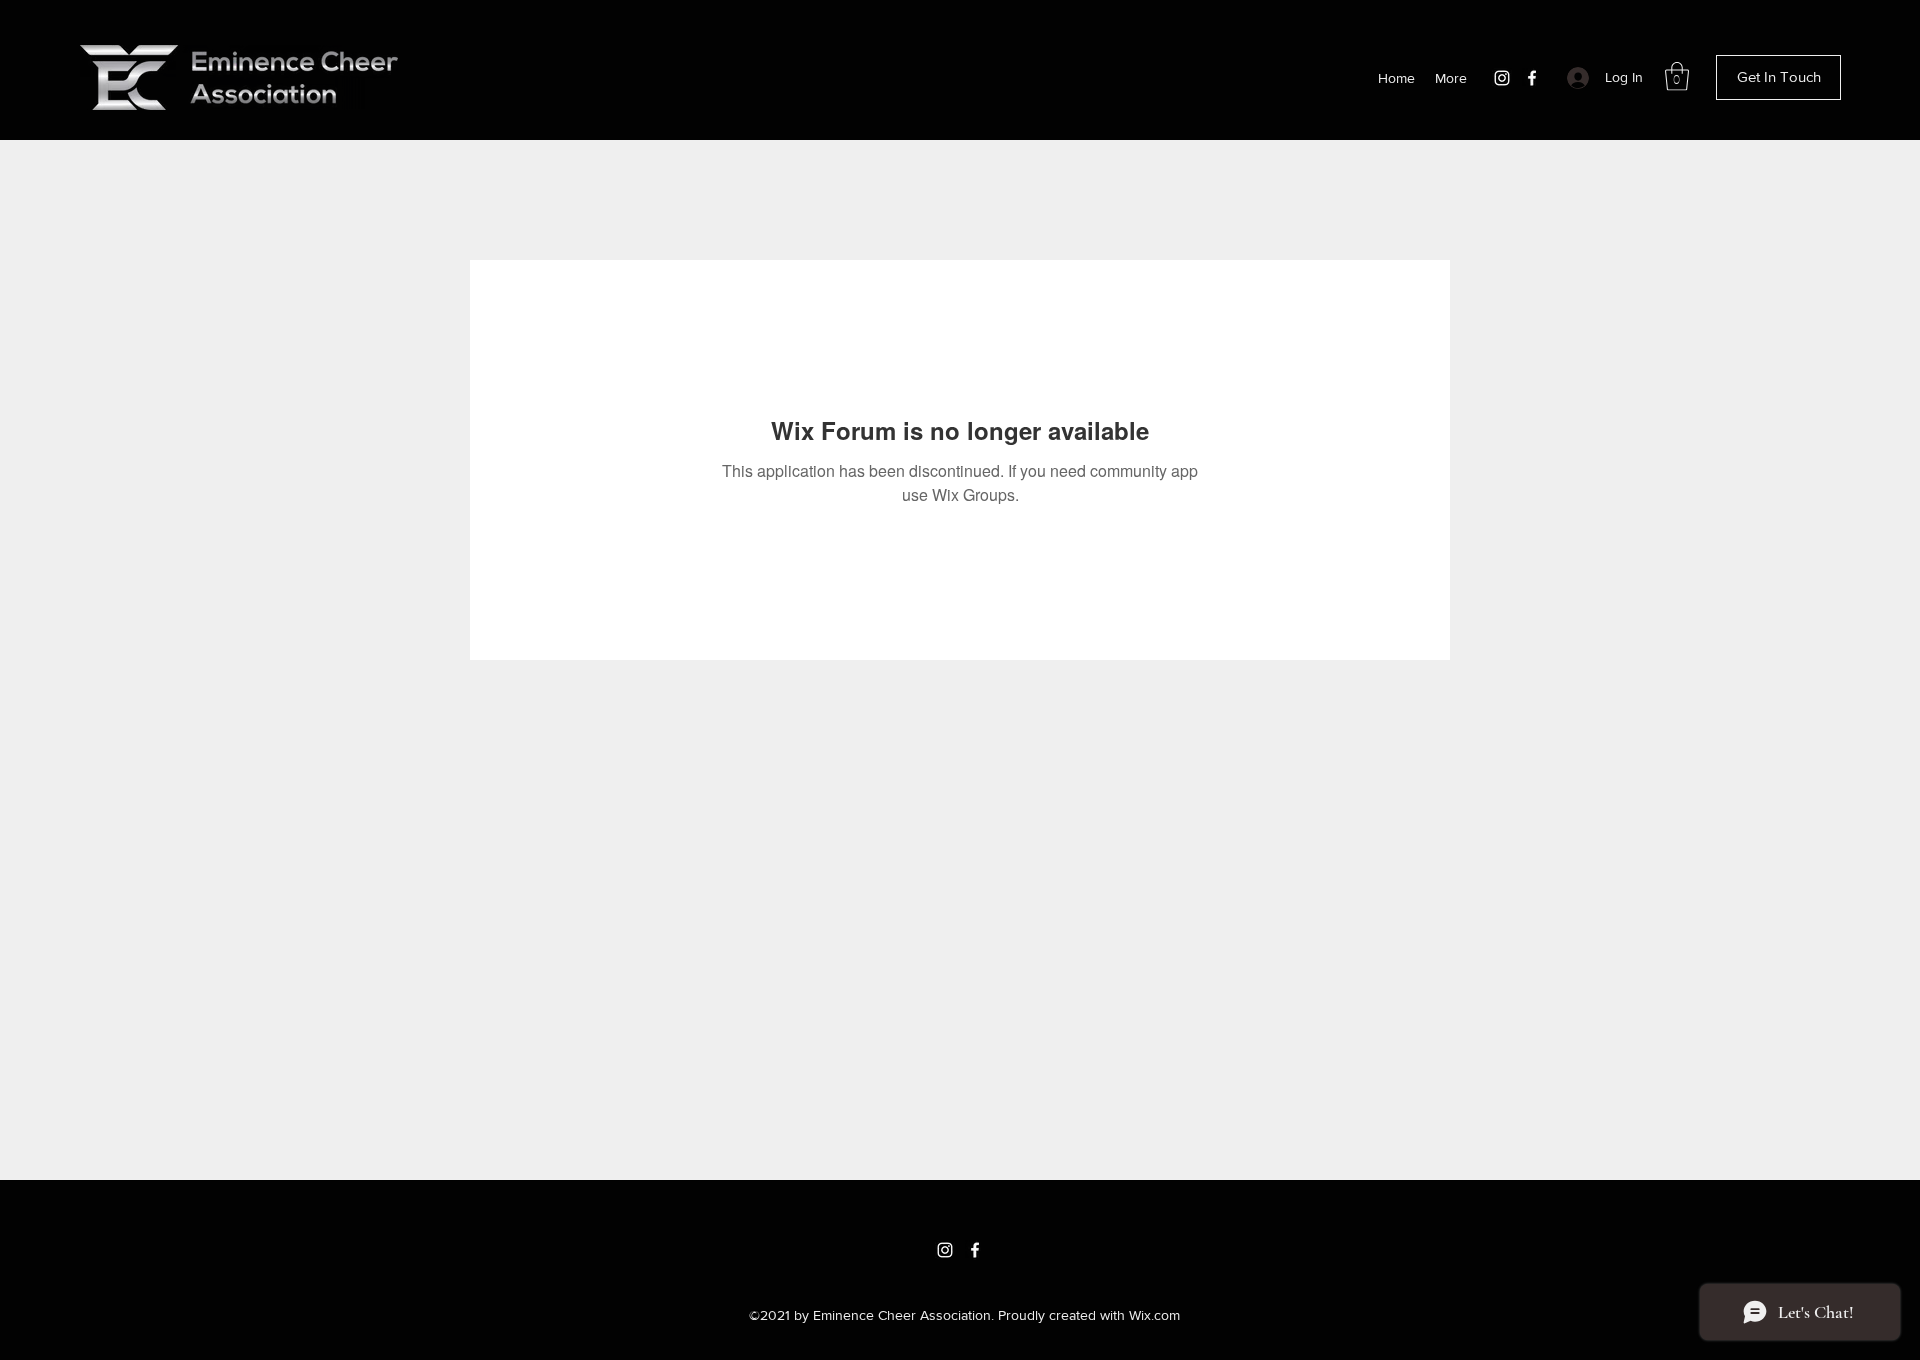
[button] (1677, 76)
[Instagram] (1502, 78)
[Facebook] (1532, 78)
